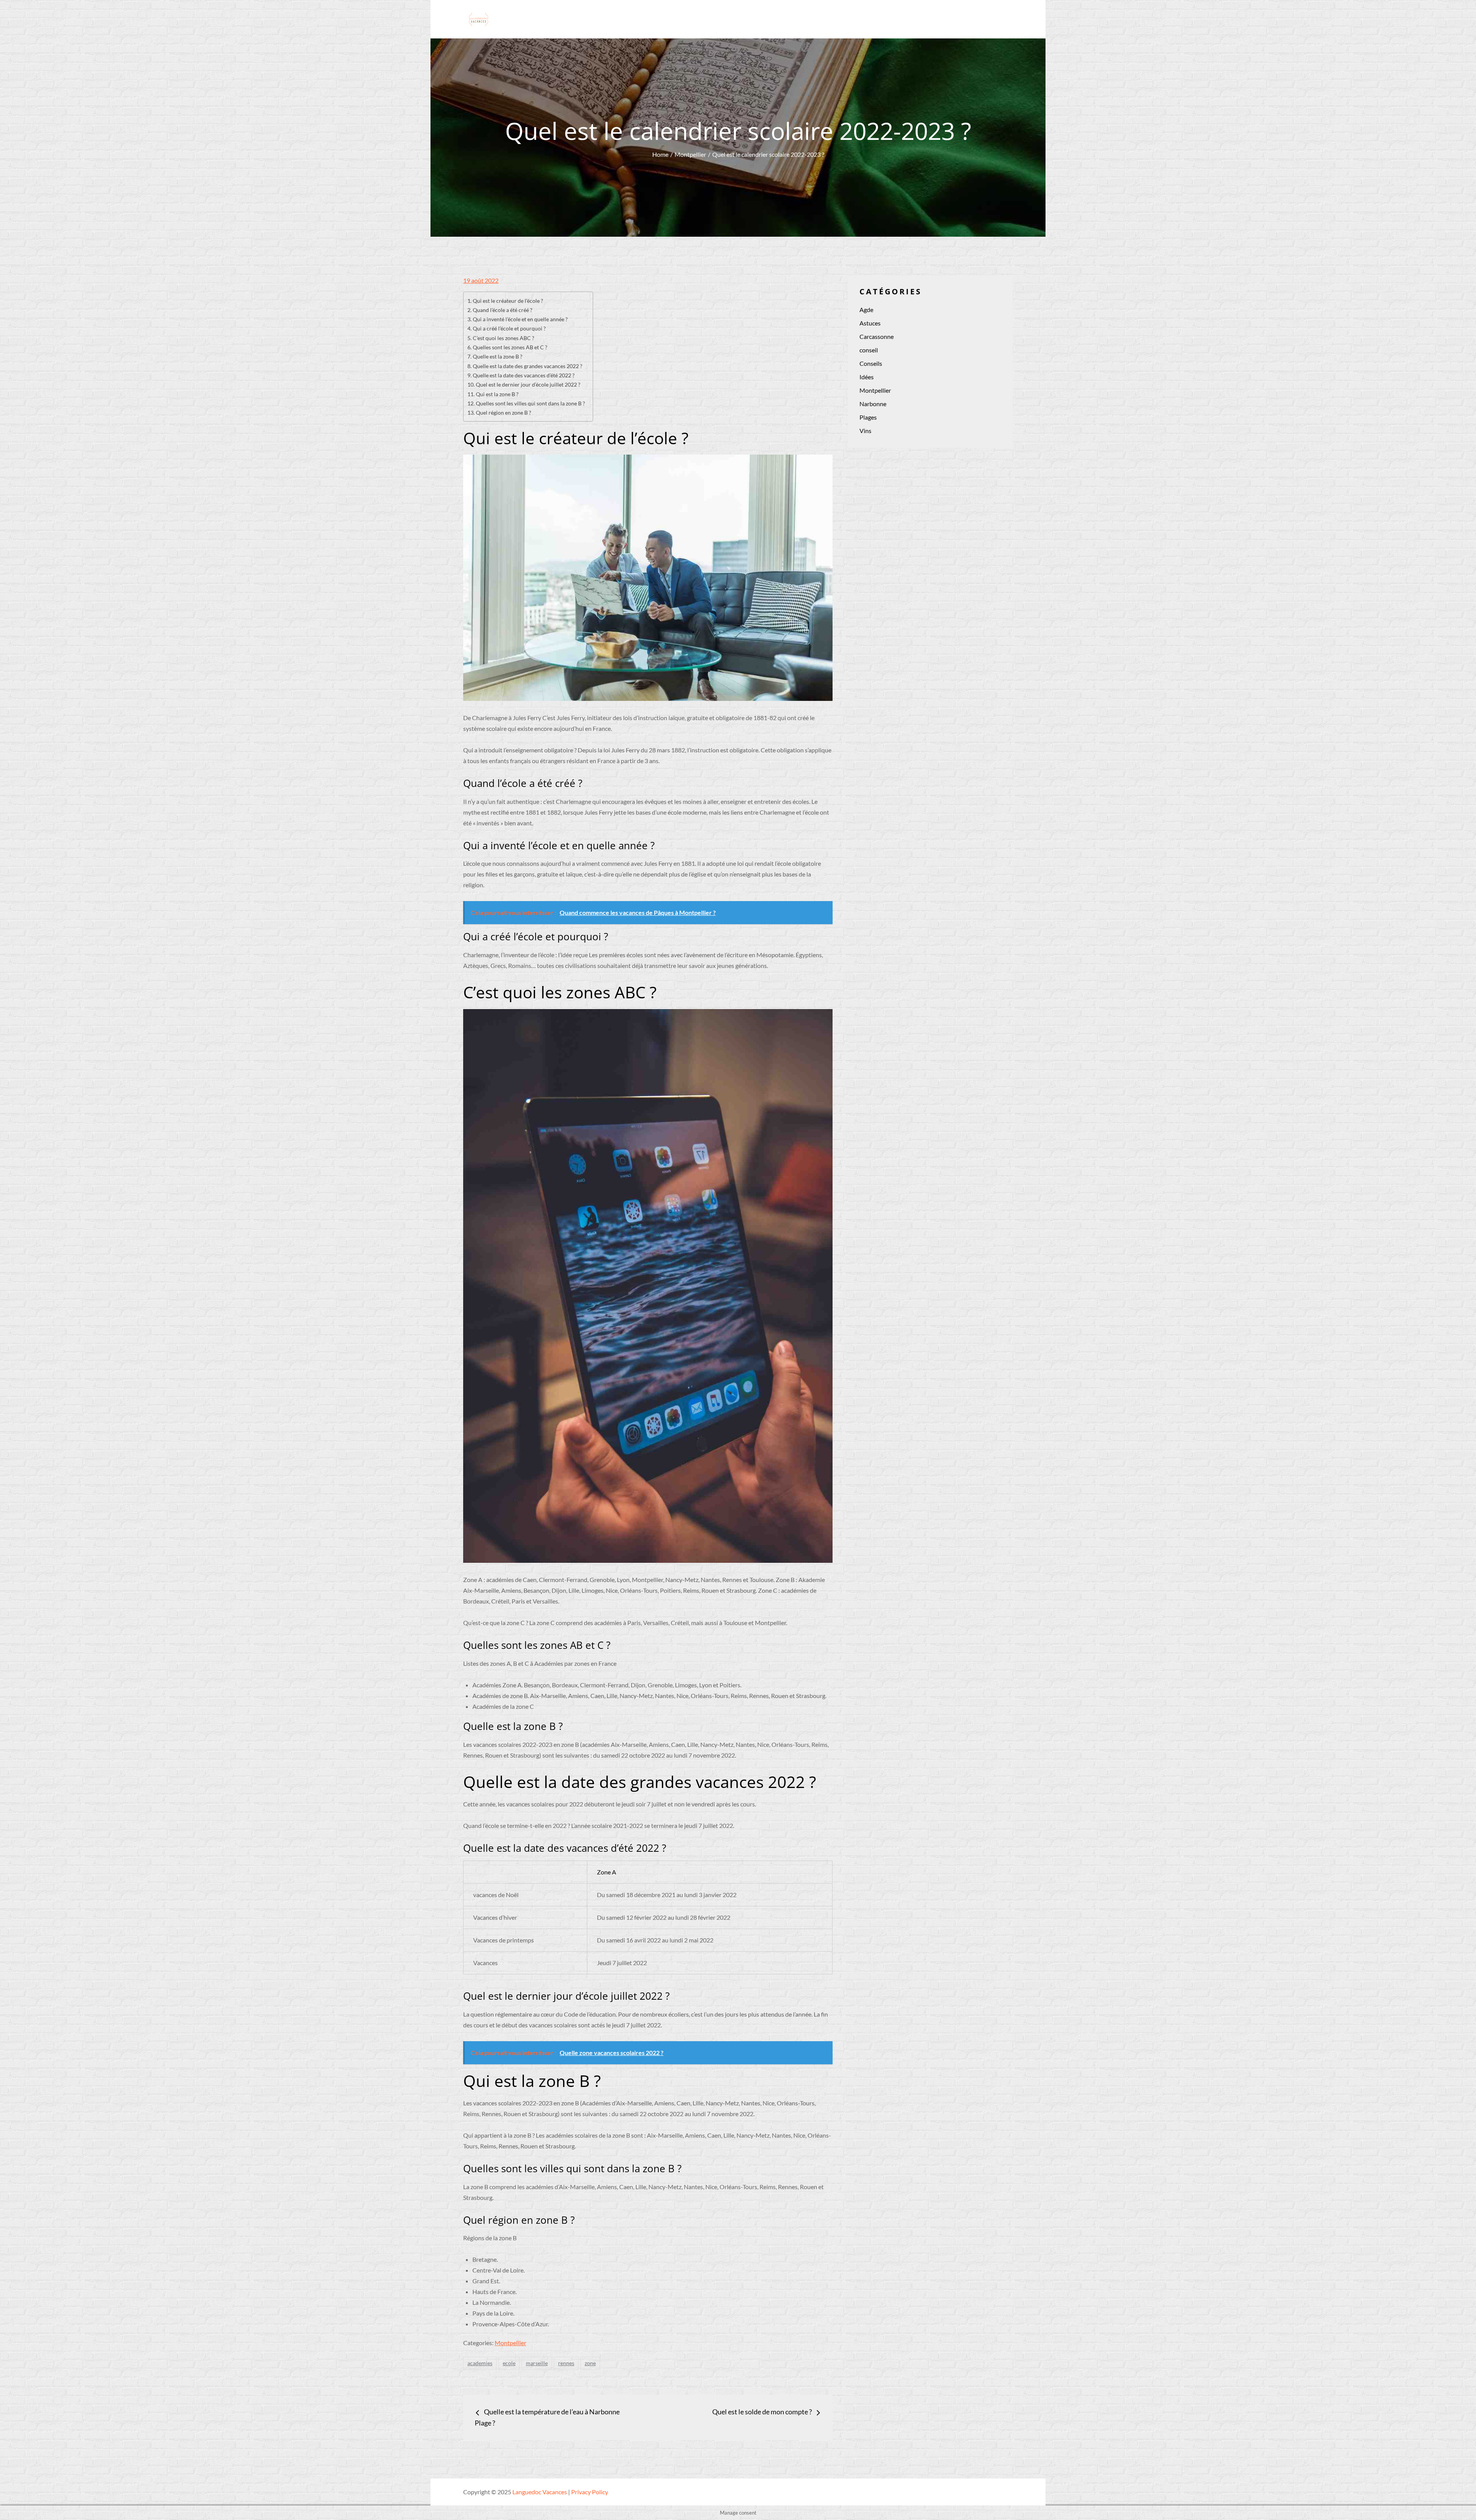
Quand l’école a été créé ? (503, 310)
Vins (865, 431)
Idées (867, 377)
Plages (868, 417)
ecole (509, 2363)
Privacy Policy (590, 2492)
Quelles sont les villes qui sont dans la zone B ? (530, 403)
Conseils (871, 363)
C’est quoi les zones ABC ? (504, 338)
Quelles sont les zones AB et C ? (510, 347)
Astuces (870, 323)
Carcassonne (877, 336)
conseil (869, 350)
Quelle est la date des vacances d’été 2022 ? (524, 375)
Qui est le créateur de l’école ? (508, 301)
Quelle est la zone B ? (498, 356)
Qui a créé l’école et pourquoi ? (509, 328)
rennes (566, 2363)
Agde (866, 310)
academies (480, 2363)
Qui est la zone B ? (497, 394)
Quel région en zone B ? (504, 413)
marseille (537, 2363)
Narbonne (873, 404)
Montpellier (510, 2343)
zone (590, 2363)
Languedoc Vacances (540, 2492)
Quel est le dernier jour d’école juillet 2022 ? (528, 384)
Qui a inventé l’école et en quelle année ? (520, 319)
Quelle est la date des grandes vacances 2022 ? (528, 366)
